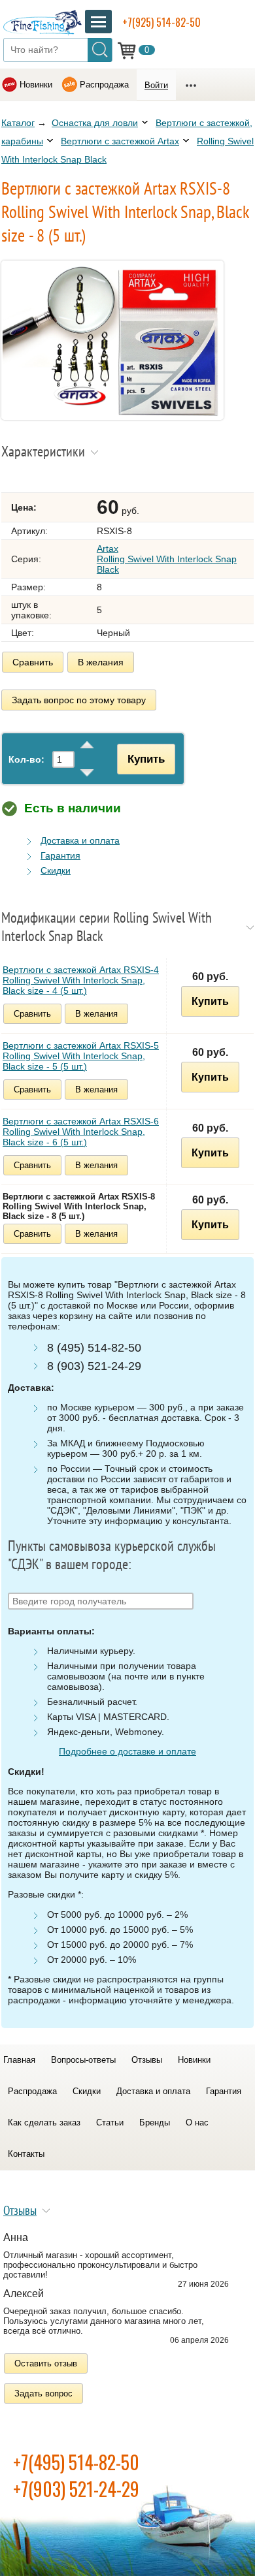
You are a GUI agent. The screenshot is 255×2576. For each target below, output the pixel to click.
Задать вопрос (43, 2393)
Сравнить (33, 662)
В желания (101, 662)
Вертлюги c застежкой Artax (120, 141)
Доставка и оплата (80, 840)
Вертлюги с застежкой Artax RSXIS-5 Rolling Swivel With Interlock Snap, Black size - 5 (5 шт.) (81, 1056)
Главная (19, 2060)
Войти (156, 85)
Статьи (110, 2123)
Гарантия (60, 855)
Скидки (56, 870)
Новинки (36, 85)
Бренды (155, 2123)
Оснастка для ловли (95, 123)
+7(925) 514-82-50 (161, 22)
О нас (197, 2123)
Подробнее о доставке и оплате (127, 1751)
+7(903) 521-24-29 (76, 2489)
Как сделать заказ (44, 2123)
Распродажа (104, 85)
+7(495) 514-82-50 (76, 2462)
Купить (146, 759)
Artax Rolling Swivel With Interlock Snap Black (167, 559)
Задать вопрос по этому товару (79, 700)
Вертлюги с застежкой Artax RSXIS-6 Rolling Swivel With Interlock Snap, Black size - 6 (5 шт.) (81, 1132)
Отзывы (147, 2060)
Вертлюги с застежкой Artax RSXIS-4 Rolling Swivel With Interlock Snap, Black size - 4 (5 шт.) (81, 980)
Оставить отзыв (46, 2363)
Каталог (18, 123)
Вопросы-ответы (83, 2060)
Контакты (26, 2154)
